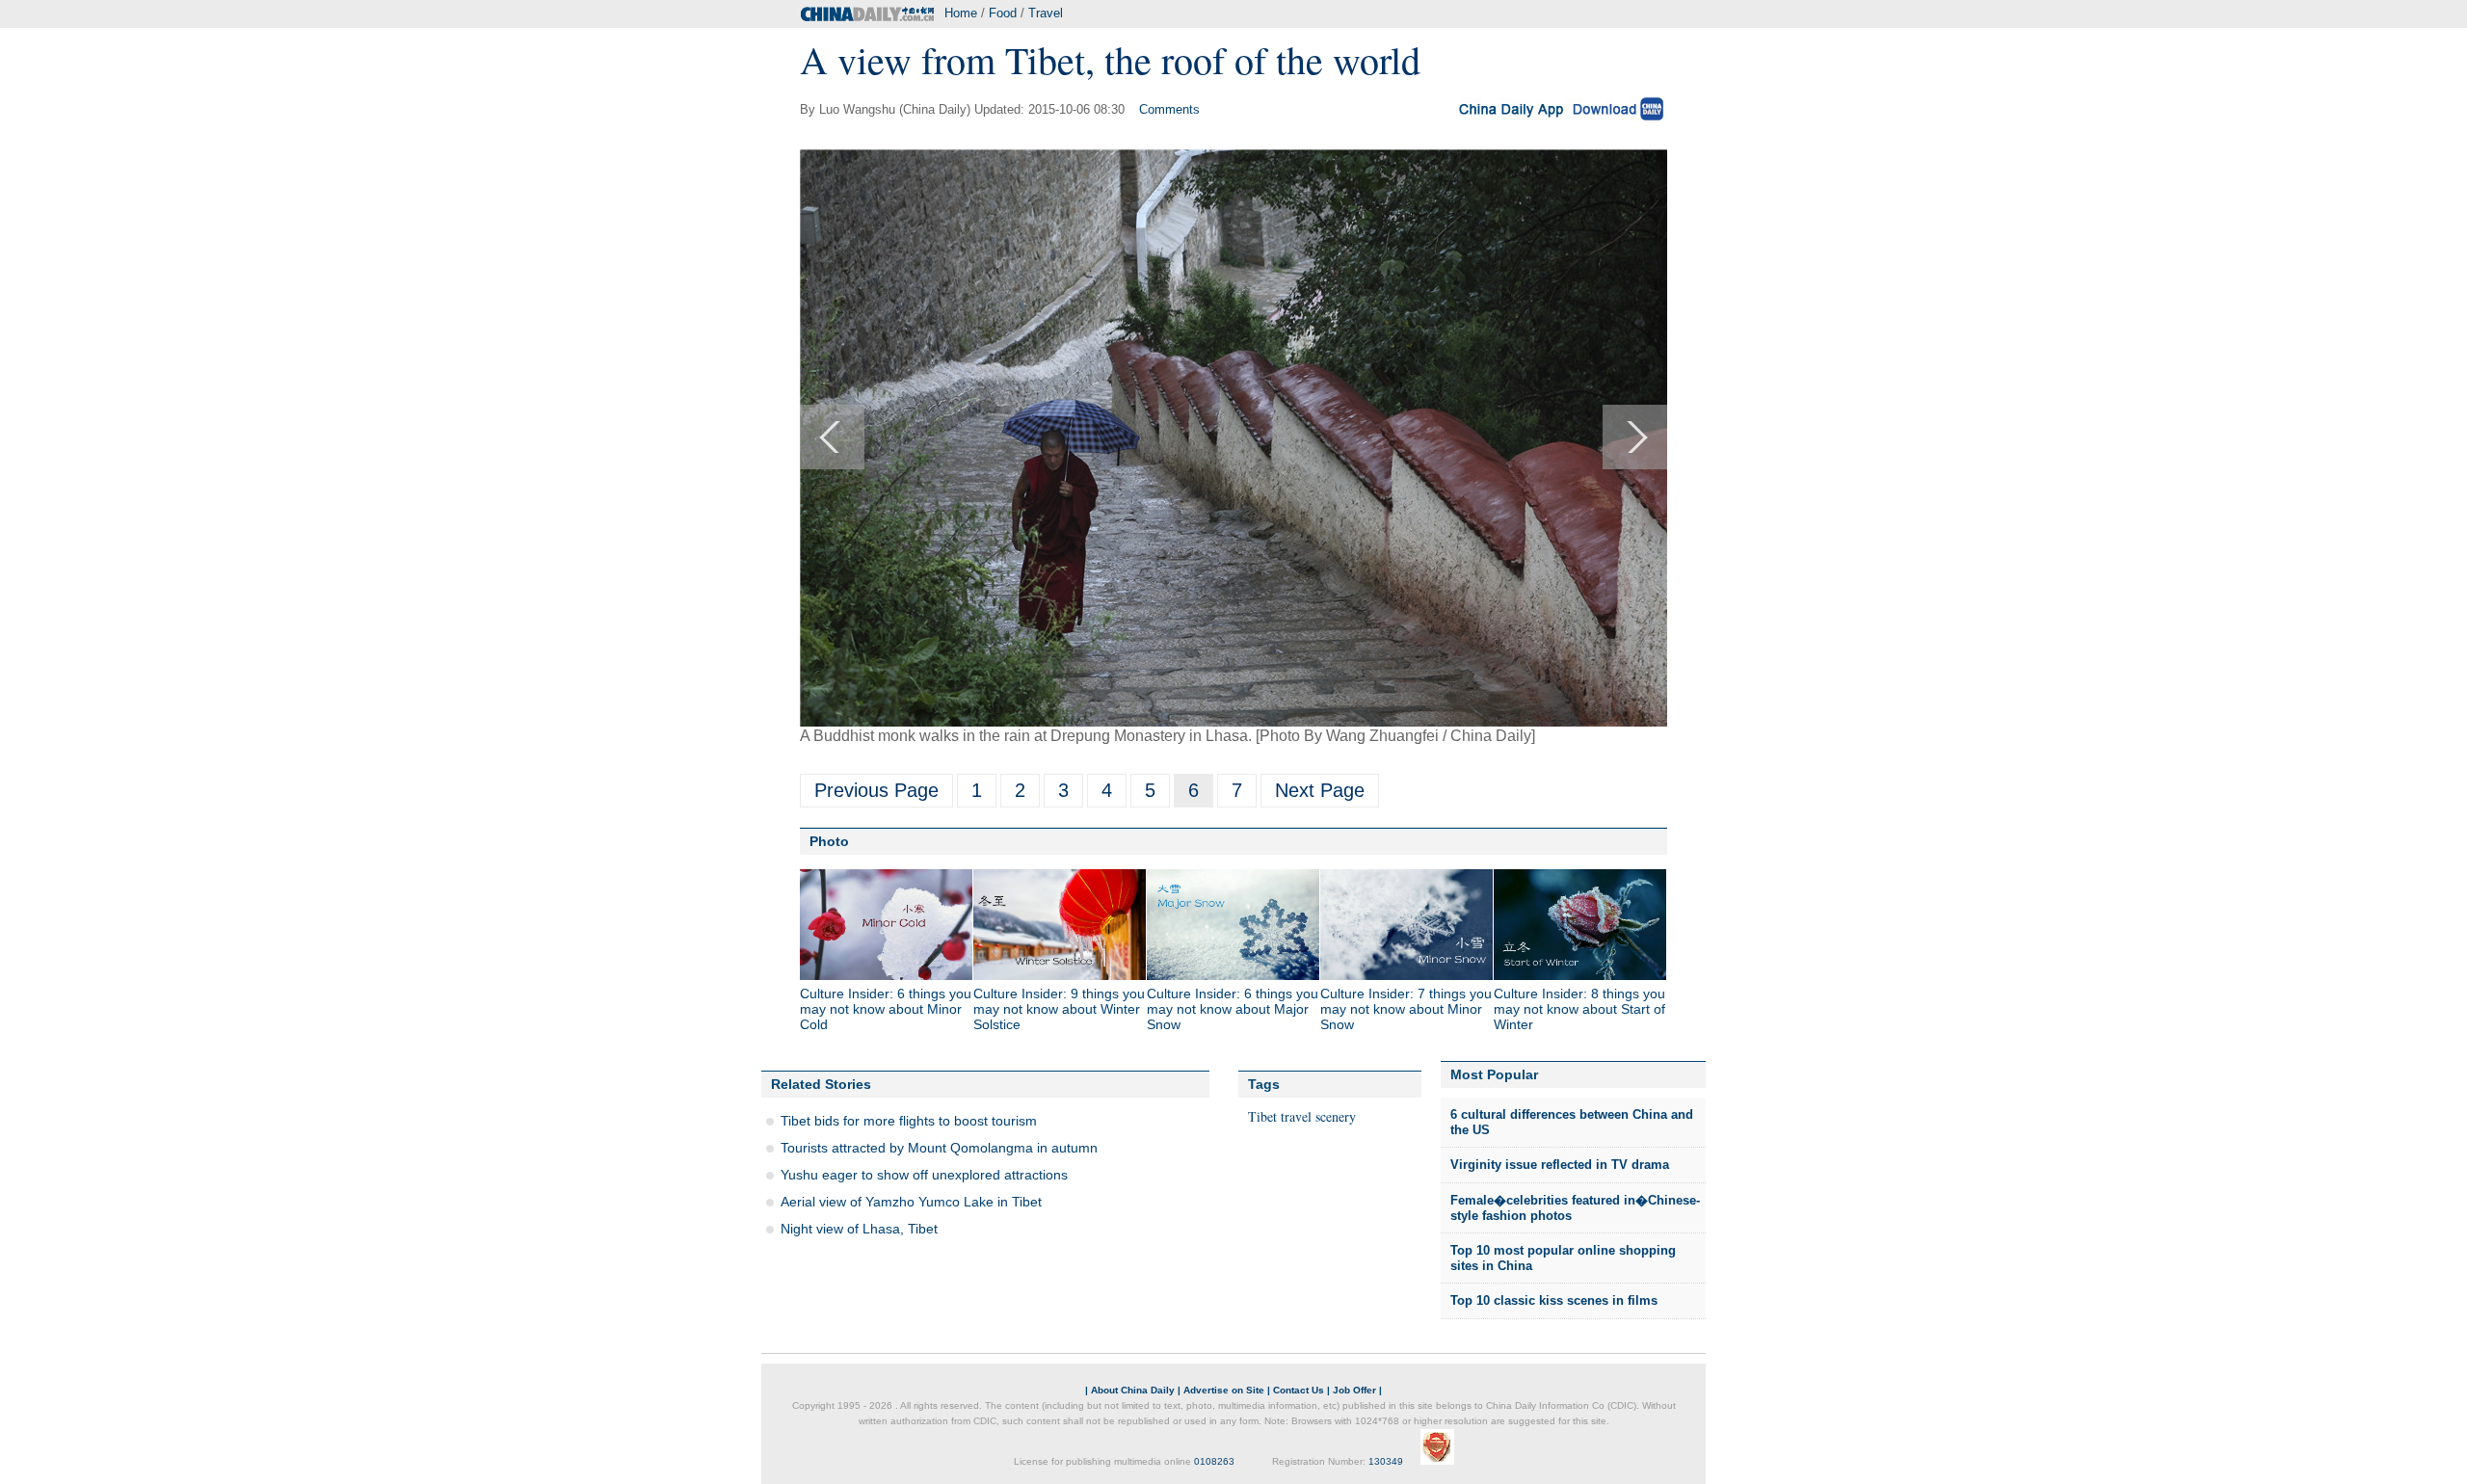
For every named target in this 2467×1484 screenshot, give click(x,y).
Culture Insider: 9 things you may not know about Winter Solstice (1059, 1009)
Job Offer (1354, 1390)
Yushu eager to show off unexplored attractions (924, 1175)
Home (961, 13)
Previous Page (876, 790)
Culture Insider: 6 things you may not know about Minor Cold (886, 1009)
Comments (1169, 109)
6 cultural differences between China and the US (1572, 1122)
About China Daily (1133, 1390)
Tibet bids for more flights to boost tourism (909, 1121)
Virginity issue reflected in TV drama (1560, 1165)
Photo (829, 841)
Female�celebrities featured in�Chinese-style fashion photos (1575, 1208)
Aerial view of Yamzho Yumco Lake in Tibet (911, 1202)
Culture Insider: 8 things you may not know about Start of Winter (1579, 1009)
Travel (1046, 13)
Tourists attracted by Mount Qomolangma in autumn (939, 1148)
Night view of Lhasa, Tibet (859, 1229)
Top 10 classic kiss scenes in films (1554, 1300)
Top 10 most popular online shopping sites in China (1563, 1258)
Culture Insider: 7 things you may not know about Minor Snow (1406, 1009)
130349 (1386, 1461)
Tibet (1262, 1116)
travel (1296, 1116)
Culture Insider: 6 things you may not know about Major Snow (1233, 1009)
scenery (1336, 1116)
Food (1003, 13)
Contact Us (1299, 1390)
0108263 (1214, 1461)
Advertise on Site (1224, 1390)
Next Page (1320, 790)
